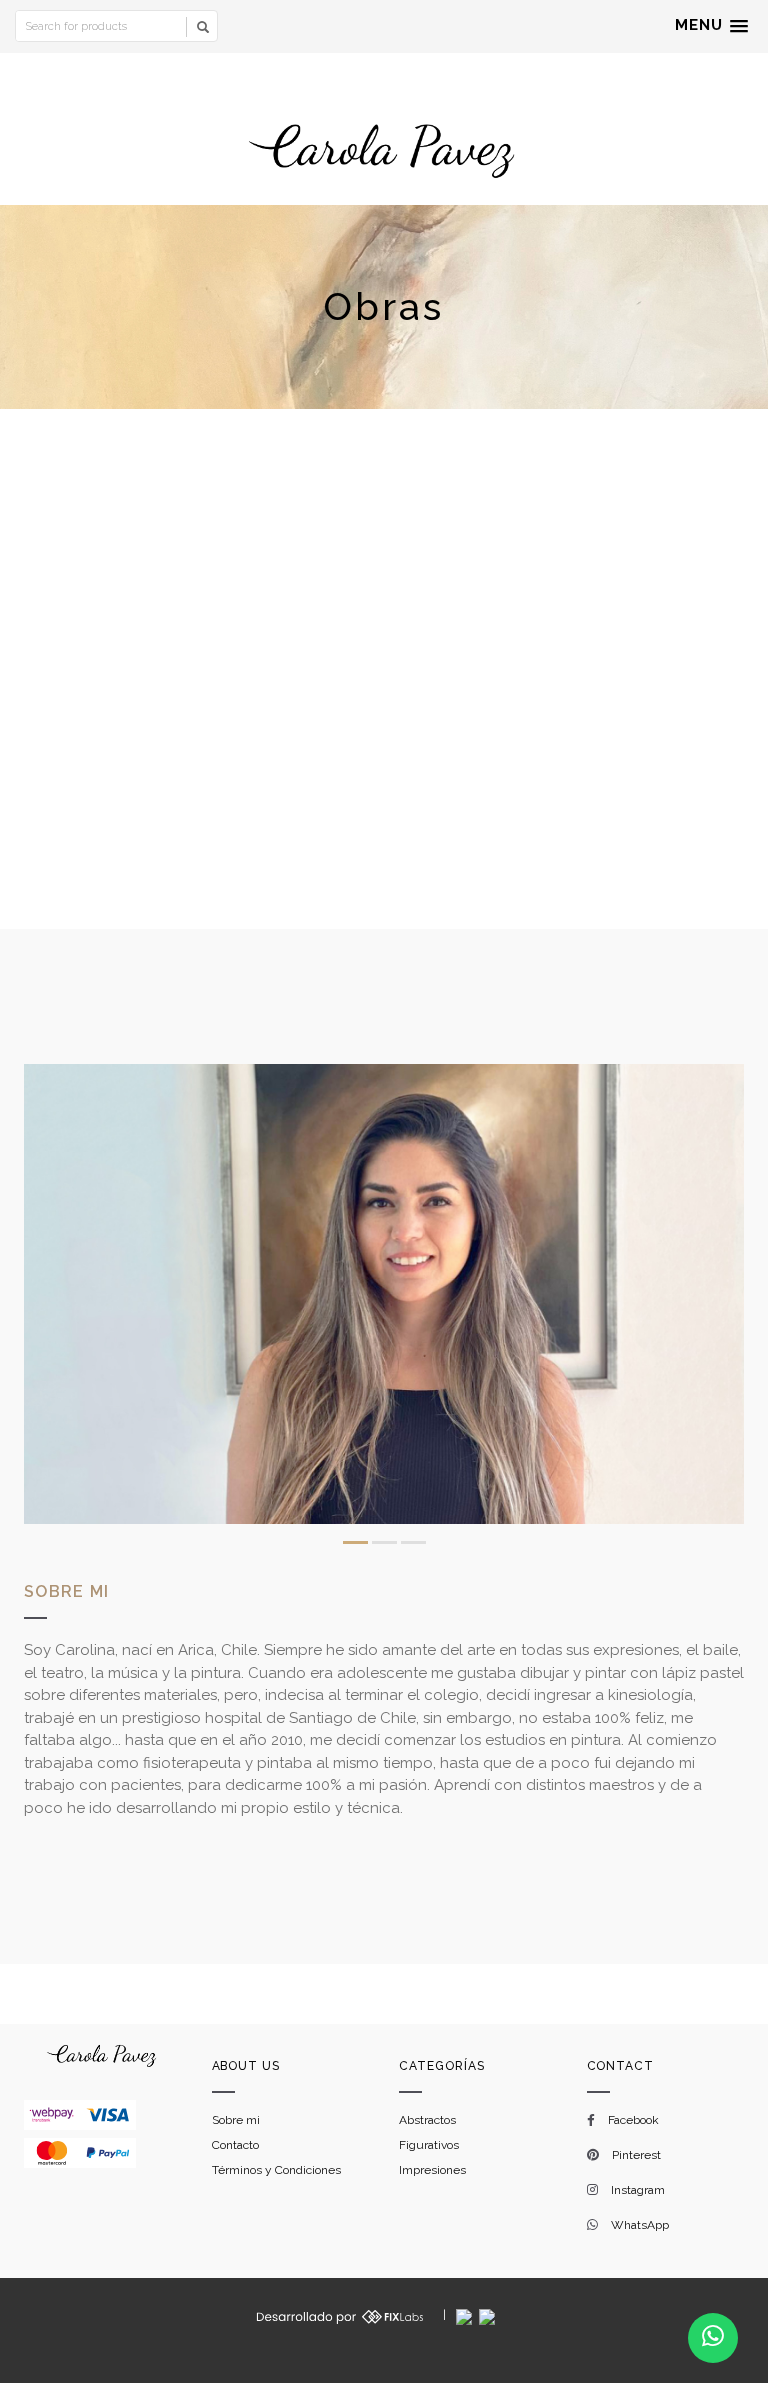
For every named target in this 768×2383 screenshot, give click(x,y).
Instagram (638, 2190)
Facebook (633, 2120)
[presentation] (46, 1295)
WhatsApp (640, 2225)
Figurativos (429, 2145)
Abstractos (427, 2120)
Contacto (235, 2145)
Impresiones (432, 2170)
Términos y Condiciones (276, 2170)
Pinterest (636, 2155)
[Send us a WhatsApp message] (713, 2338)
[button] (711, 26)
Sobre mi (236, 2120)
